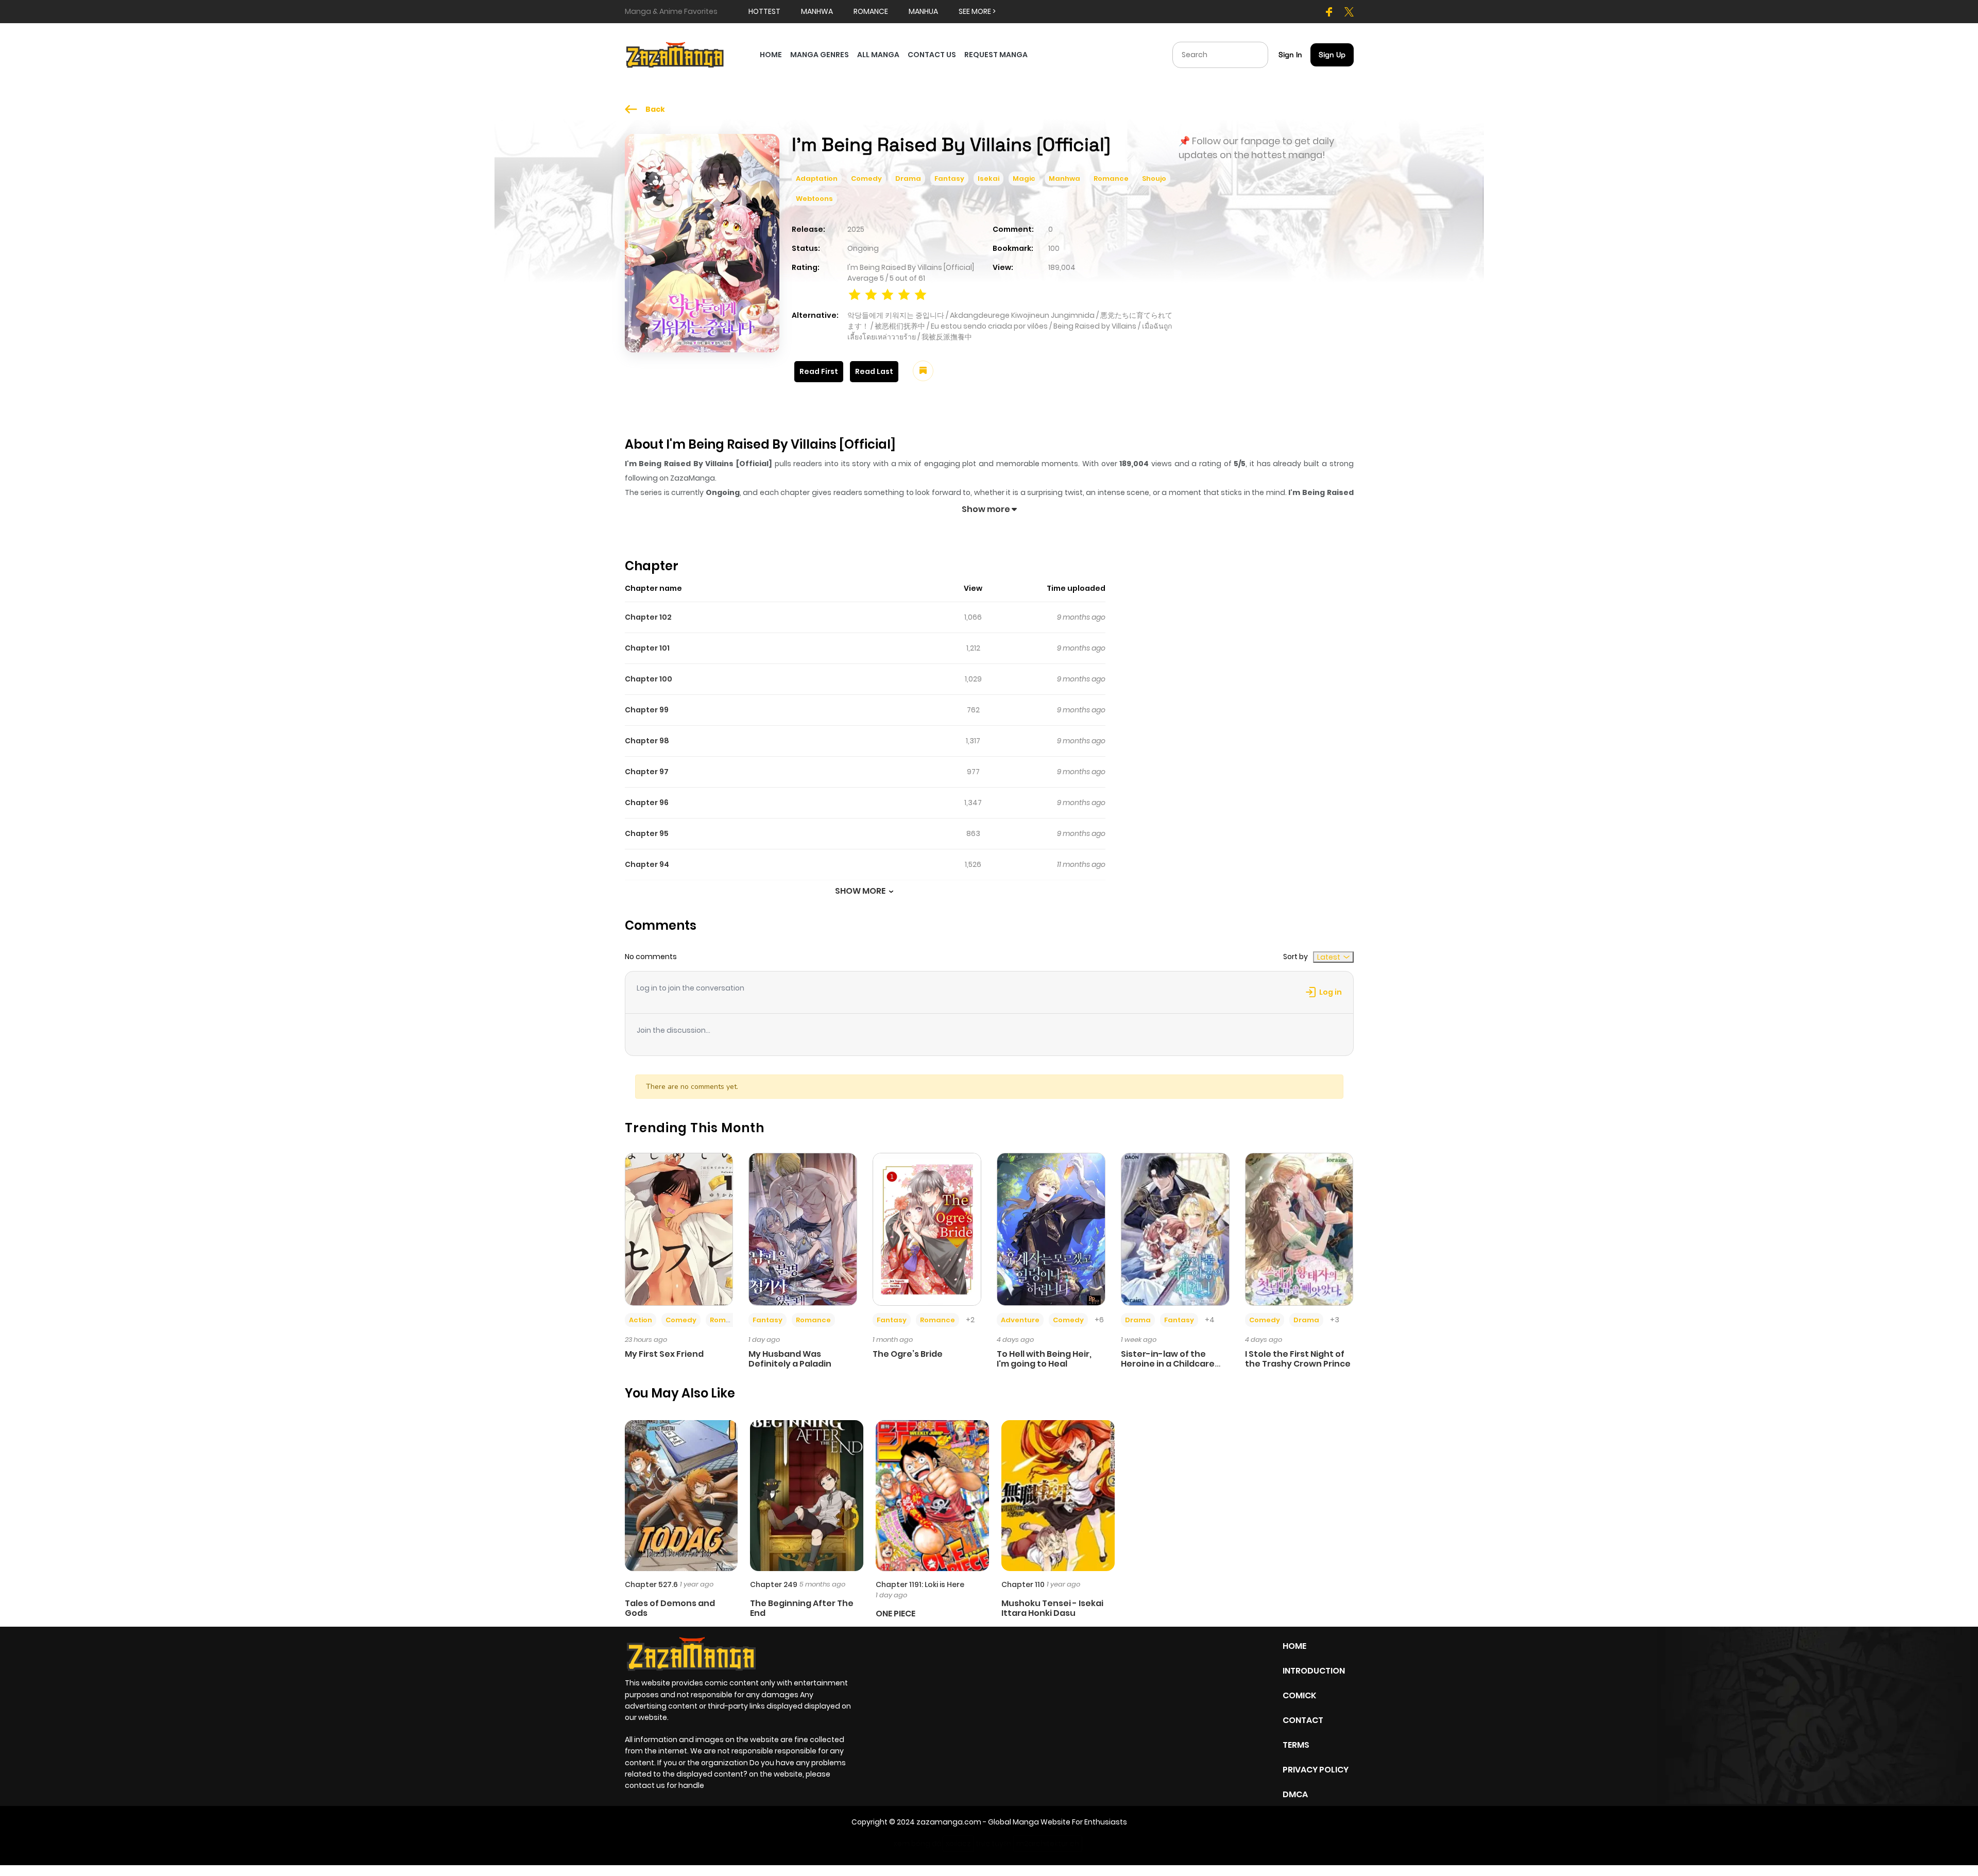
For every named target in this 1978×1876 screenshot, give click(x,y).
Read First (819, 371)
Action (641, 1320)
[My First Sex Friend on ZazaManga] (679, 1229)
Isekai (988, 178)
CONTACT (1303, 1720)
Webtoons (814, 199)
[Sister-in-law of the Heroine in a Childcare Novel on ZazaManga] (1175, 1229)
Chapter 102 (648, 617)
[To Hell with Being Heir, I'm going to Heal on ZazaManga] (1051, 1229)
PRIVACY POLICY (1316, 1770)
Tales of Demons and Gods (670, 1608)
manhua (923, 11)
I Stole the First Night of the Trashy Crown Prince (1298, 1359)
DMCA (1295, 1794)
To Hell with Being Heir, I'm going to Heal (1044, 1359)
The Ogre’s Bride (908, 1354)
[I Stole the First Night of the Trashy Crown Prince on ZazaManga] (1299, 1229)
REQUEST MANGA (996, 55)
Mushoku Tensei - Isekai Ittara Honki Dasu (1052, 1608)
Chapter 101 (647, 648)
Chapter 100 (649, 679)
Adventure (1020, 1320)
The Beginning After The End (802, 1608)
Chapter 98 (647, 741)
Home (1294, 1646)
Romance (1111, 178)
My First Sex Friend (664, 1354)
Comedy (866, 178)
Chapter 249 (774, 1584)
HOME (771, 55)
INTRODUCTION (1314, 1671)
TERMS (1296, 1745)
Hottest (764, 11)
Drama (908, 178)
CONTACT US (932, 55)
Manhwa (1064, 178)
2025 (856, 229)
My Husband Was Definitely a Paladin (790, 1359)
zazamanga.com (949, 1822)
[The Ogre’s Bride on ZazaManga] (927, 1229)
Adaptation (817, 178)
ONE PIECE (896, 1614)
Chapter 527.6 (651, 1584)
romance (871, 11)
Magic (1024, 178)
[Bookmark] (923, 371)
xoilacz (958, 1844)
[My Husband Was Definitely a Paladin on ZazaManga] (803, 1229)
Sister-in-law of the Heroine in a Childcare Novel (1168, 1364)
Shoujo (1154, 178)
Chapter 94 (647, 864)
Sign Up (1332, 55)
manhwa (817, 11)
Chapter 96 (647, 803)
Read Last (874, 371)
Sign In (1290, 55)
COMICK (1299, 1695)
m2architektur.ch (1048, 1844)
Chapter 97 (647, 772)
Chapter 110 (1023, 1584)
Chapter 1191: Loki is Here (920, 1584)
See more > (977, 11)
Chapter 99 (647, 710)
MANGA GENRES (820, 55)
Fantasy (949, 178)
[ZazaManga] (675, 54)
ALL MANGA (878, 55)
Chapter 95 (647, 833)
